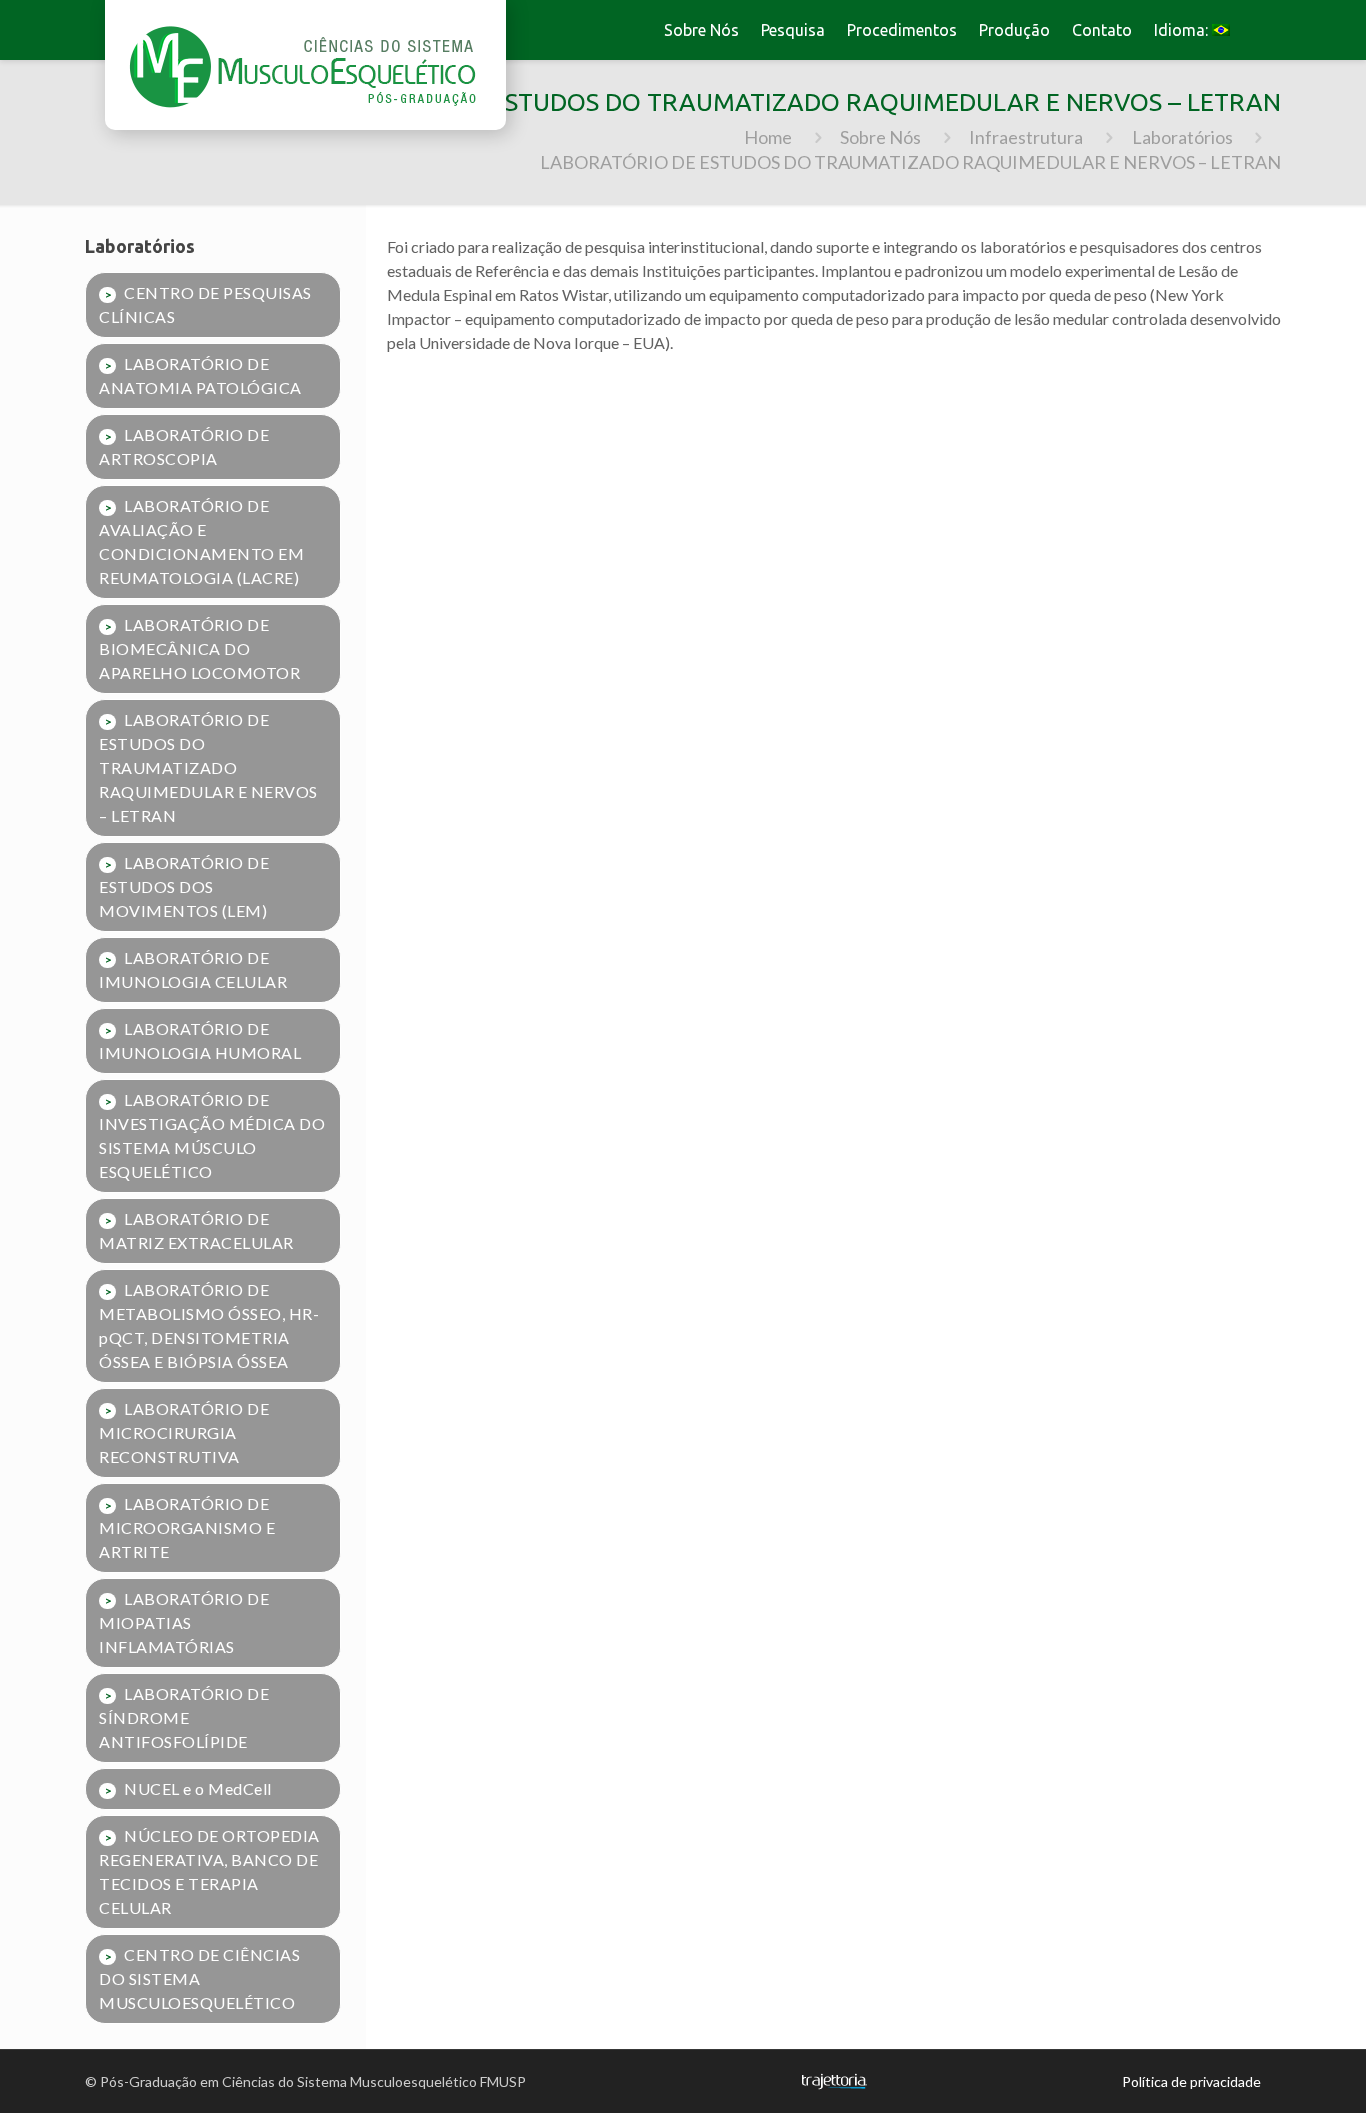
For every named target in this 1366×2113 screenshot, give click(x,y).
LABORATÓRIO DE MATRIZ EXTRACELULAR (196, 1230)
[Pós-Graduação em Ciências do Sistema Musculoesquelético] (305, 65)
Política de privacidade (1191, 2081)
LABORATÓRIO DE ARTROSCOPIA (184, 446)
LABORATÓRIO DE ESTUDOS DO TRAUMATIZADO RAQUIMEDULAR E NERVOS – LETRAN (208, 767)
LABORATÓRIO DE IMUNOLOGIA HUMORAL (200, 1040)
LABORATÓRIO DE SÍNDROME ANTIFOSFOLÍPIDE (184, 1717)
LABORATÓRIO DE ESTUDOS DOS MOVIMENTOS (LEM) (184, 886)
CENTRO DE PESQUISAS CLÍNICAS (205, 304)
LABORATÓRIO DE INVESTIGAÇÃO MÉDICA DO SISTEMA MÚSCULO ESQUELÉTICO (212, 1135)
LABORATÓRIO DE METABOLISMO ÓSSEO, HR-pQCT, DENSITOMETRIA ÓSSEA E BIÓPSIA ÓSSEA (209, 1325)
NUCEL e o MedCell (198, 1788)
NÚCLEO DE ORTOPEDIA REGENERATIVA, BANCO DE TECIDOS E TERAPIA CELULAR (209, 1871)
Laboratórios (1182, 137)
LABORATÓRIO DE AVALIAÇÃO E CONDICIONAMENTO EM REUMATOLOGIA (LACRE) (201, 541)
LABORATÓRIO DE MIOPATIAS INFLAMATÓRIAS (184, 1622)
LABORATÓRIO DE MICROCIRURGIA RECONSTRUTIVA (184, 1432)
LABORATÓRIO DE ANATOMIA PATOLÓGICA (200, 375)
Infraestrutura (1026, 137)
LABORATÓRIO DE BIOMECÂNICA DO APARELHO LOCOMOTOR (199, 648)
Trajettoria (833, 2081)
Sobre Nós (880, 137)
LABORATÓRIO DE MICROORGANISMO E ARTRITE (187, 1527)
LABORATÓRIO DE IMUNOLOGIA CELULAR (193, 969)
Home (768, 137)
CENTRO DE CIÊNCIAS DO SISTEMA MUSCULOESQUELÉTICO (199, 1978)
